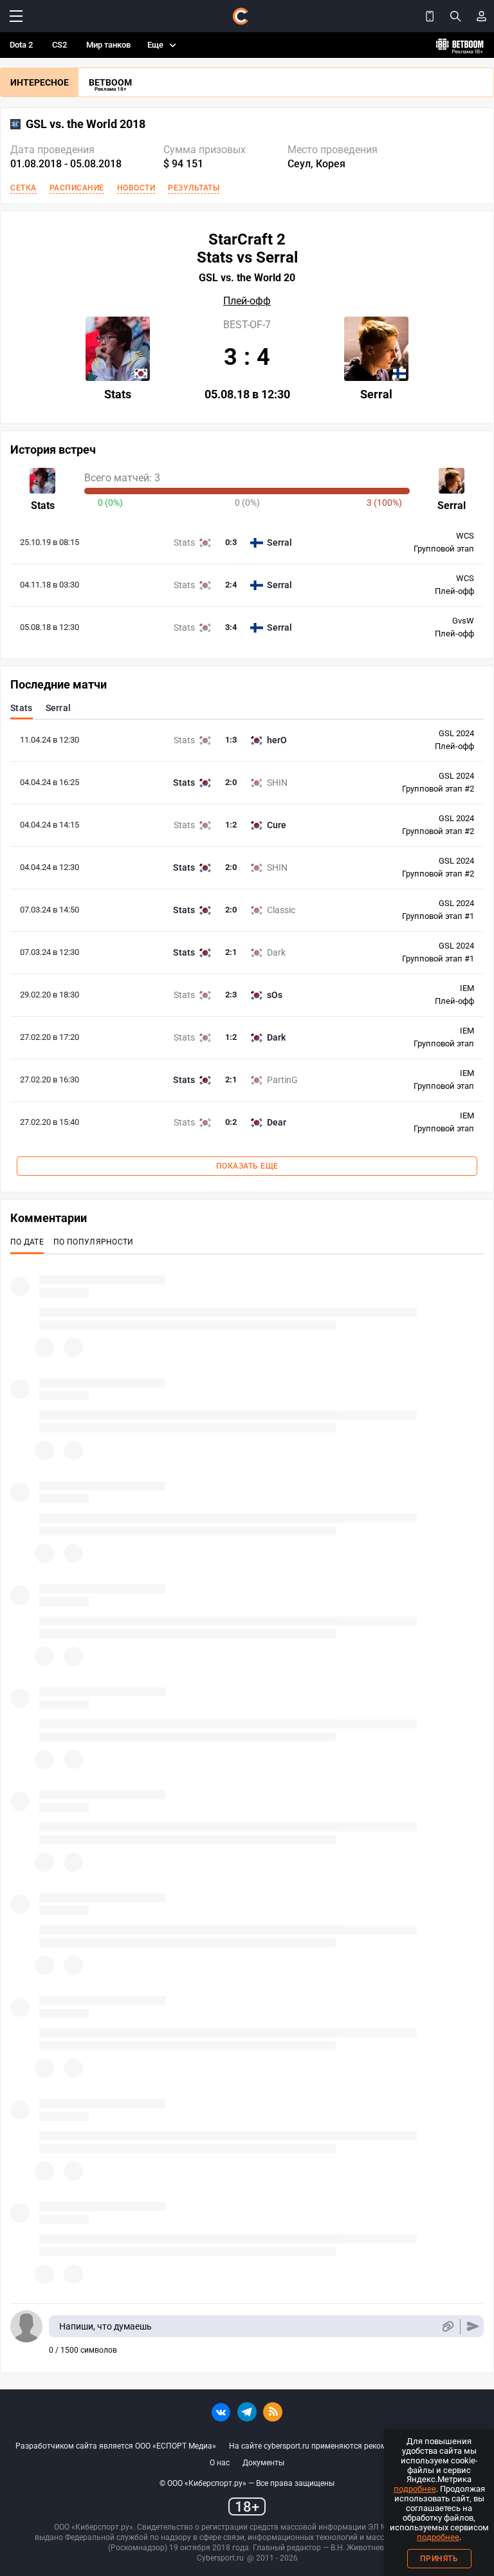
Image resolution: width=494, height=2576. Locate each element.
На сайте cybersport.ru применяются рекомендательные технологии (354, 2446)
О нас (220, 2463)
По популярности (94, 1242)
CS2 (59, 45)
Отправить (473, 2327)
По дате (27, 1242)
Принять (439, 2559)
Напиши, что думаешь (105, 2326)
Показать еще (247, 1166)
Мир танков (108, 45)
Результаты (194, 188)
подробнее (415, 2489)
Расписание (77, 188)
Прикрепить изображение (447, 2327)
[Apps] (430, 16)
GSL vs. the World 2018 (86, 124)
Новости (136, 188)
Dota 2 (21, 45)
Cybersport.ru (220, 2558)
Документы (263, 2463)
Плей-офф (247, 301)
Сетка (23, 188)
